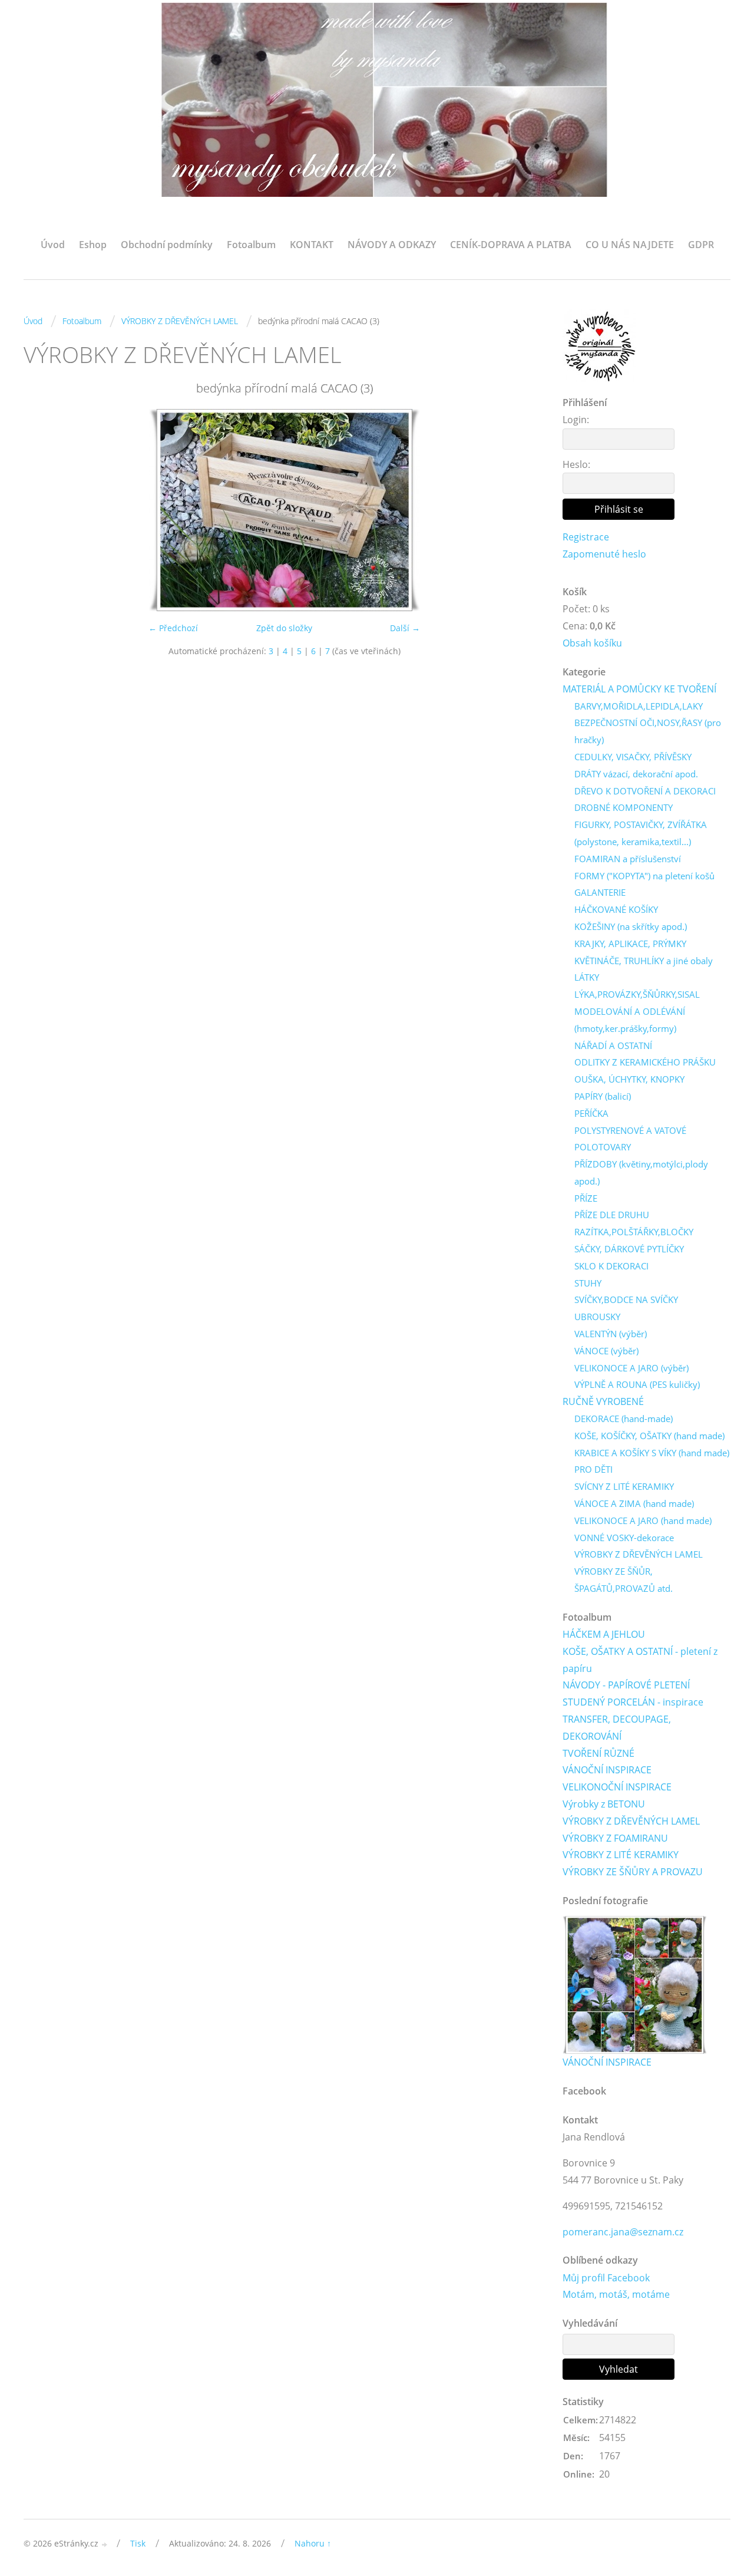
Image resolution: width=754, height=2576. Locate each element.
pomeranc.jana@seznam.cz (623, 2232)
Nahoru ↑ (313, 2543)
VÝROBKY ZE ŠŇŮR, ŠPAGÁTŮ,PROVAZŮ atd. (624, 1580)
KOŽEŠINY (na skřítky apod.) (631, 926)
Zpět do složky (284, 628)
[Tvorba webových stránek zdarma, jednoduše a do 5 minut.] (105, 2544)
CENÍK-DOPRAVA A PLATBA (511, 245)
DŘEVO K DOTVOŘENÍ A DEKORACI (645, 791)
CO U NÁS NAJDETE (630, 245)
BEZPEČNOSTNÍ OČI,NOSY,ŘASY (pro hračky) (648, 731)
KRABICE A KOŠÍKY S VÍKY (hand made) (652, 1453)
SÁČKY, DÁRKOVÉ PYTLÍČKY (629, 1249)
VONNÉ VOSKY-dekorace (624, 1538)
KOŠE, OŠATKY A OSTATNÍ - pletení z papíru (640, 1660)
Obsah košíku (592, 643)
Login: (576, 420)
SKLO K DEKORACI (611, 1266)
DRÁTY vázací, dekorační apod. (636, 774)
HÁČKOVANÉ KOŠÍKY (616, 909)
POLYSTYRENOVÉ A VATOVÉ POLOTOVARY (630, 1139)
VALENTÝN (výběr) (611, 1334)
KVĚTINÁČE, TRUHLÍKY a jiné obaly (644, 961)
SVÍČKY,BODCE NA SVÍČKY (626, 1299)
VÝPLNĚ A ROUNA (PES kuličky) (637, 1384)
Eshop (93, 245)
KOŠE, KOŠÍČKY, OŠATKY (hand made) (649, 1436)
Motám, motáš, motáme (616, 2294)
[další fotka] (526, 510)
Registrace (586, 537)
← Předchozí (173, 628)
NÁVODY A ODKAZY (392, 245)
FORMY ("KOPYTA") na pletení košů (644, 876)
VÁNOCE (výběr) (606, 1351)
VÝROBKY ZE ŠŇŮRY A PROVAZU (633, 1872)
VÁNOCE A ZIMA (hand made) (634, 1503)
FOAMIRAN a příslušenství (628, 859)
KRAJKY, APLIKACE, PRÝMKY (630, 944)
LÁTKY (587, 977)
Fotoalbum (251, 245)
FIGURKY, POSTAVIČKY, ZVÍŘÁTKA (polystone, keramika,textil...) (641, 833)
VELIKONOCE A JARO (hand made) (643, 1520)
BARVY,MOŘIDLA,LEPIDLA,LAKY (639, 706)
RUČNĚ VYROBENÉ (603, 1401)
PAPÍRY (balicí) (603, 1096)
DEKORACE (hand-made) (624, 1419)
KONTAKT (312, 245)
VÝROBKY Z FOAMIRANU (615, 1838)
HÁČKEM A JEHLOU (604, 1634)
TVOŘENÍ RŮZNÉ (598, 1753)
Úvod (53, 245)
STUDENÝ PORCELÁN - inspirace (633, 1702)
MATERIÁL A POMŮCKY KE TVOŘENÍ (639, 689)
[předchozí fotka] (43, 510)
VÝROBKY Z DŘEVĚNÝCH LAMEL (180, 321)
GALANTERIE (600, 892)
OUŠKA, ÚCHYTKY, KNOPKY (629, 1079)
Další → (405, 628)
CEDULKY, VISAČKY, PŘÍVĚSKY (633, 757)
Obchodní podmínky (167, 245)
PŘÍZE (586, 1198)
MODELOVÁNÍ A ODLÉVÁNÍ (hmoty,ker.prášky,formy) (630, 1020)
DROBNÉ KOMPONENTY (624, 807)
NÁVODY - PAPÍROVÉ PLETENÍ (626, 1685)
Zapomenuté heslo (604, 554)
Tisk (138, 2543)
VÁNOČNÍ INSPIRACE (607, 1770)
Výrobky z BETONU (604, 1804)
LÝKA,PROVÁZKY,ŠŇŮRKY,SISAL (637, 994)
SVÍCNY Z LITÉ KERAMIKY (624, 1486)
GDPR (701, 245)
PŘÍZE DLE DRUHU (612, 1215)
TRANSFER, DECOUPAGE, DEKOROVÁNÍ (617, 1728)
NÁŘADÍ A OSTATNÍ (613, 1045)
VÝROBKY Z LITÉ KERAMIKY (621, 1855)
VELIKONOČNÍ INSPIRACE (617, 1787)
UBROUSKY (597, 1317)
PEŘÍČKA (591, 1113)
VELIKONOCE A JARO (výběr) (631, 1368)
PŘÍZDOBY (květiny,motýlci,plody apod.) (641, 1172)
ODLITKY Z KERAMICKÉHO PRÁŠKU (645, 1062)
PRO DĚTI (593, 1469)
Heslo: (576, 464)
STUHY (588, 1283)
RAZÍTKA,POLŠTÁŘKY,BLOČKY (634, 1232)
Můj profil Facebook (606, 2278)
